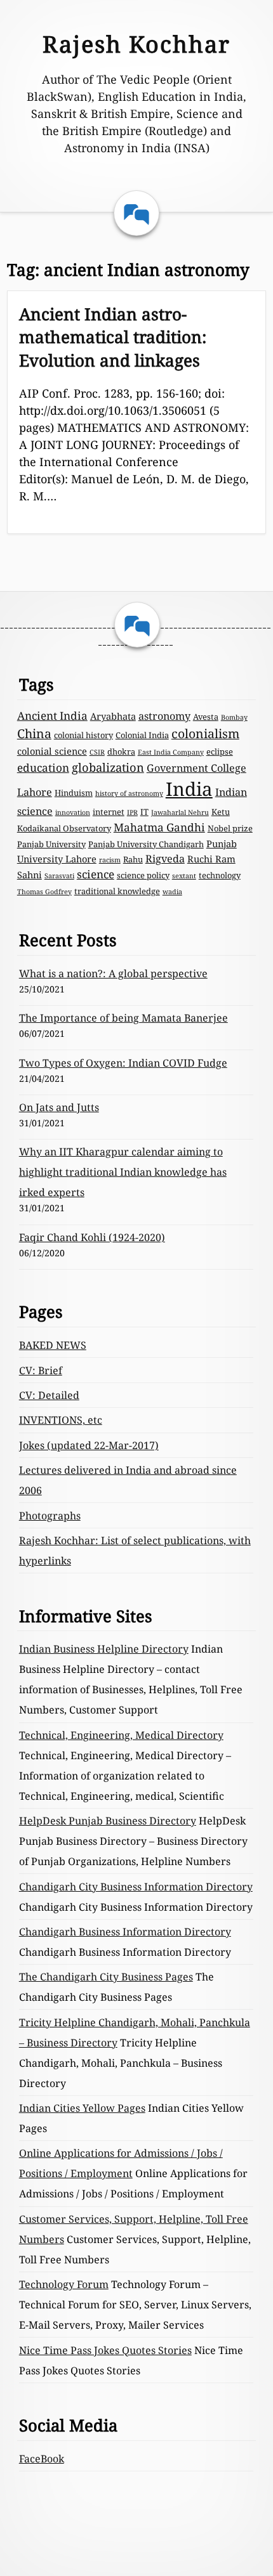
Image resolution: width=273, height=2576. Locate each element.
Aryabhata (113, 716)
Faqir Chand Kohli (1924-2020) (92, 1237)
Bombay (234, 717)
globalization (108, 767)
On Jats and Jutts (59, 1107)
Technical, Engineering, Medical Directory (121, 1735)
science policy (143, 875)
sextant (184, 876)
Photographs (50, 1516)
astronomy (164, 716)
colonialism (205, 733)
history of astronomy (129, 793)
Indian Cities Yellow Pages (82, 2108)
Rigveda (165, 859)
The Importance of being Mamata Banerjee (123, 1018)
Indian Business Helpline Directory (104, 1649)
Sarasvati (59, 876)
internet (109, 812)
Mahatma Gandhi (159, 827)
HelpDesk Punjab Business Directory (108, 1821)
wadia (172, 892)
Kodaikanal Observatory (64, 828)
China (34, 733)
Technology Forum (64, 2284)
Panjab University (51, 844)
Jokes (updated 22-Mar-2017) (89, 1445)
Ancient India (52, 716)
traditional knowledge (117, 891)
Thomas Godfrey (44, 892)
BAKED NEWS (53, 1345)
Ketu (221, 812)
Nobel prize (230, 828)
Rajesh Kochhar (136, 44)
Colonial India (142, 735)
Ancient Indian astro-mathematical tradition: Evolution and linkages (113, 337)
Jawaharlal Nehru (180, 812)
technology (220, 875)
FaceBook (42, 2459)
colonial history (83, 735)
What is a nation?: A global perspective (113, 973)
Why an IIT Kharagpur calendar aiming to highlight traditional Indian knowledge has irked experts (123, 1172)
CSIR (97, 752)
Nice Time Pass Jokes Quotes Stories (105, 2350)
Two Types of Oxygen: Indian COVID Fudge (123, 1063)
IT (144, 812)
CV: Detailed (49, 1395)
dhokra (121, 751)
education (43, 768)
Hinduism (74, 793)
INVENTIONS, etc (61, 1420)
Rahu (133, 859)
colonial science (52, 751)
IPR (132, 812)
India (189, 789)
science (96, 874)
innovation (73, 812)
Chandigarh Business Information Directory (125, 1932)
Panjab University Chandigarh (146, 844)
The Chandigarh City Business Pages (106, 1977)
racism (110, 860)
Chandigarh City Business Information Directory (136, 1887)
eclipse (220, 751)
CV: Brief (41, 1370)
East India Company (171, 752)
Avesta (206, 717)
